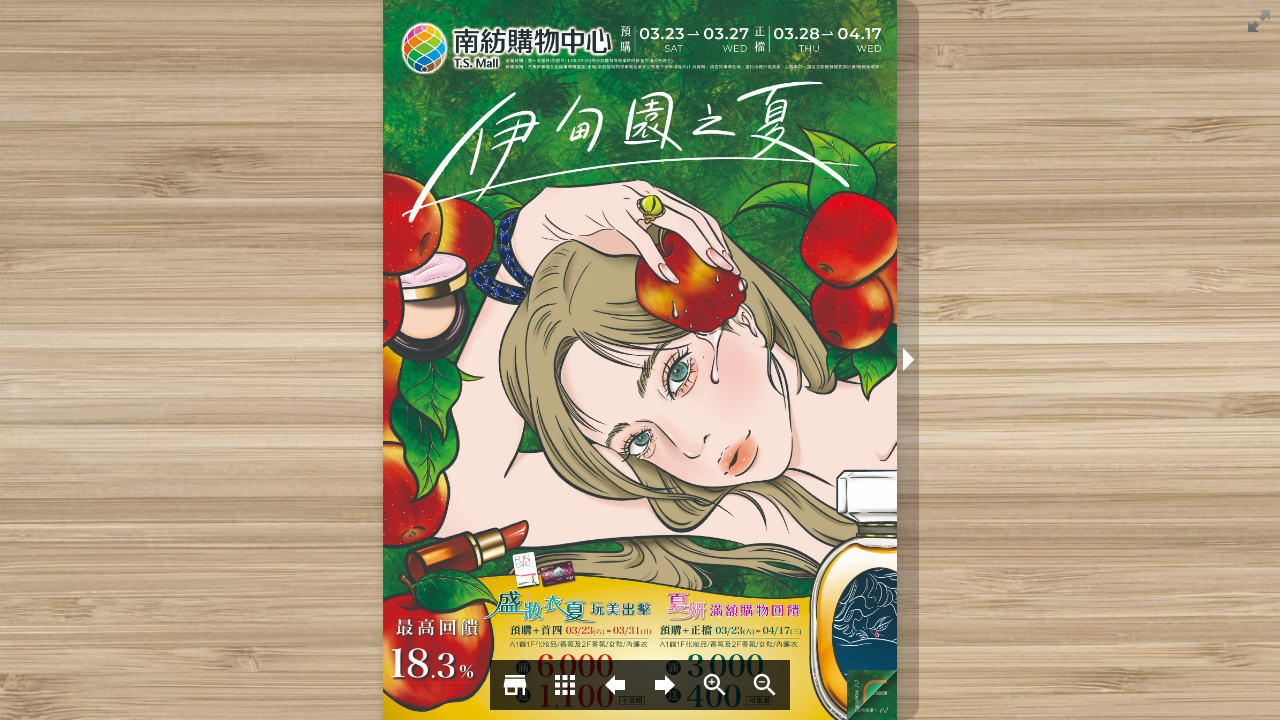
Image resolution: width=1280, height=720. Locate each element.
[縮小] (765, 685)
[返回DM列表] (515, 685)
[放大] (715, 685)
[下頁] (665, 685)
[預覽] (565, 685)
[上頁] (615, 685)
